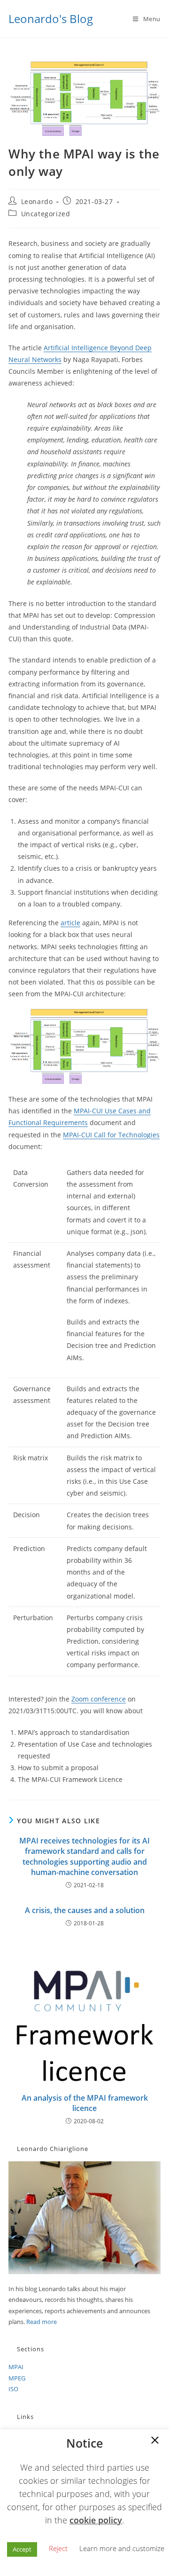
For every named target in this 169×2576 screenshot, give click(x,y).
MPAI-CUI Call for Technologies (111, 1135)
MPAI (16, 2367)
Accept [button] (22, 2549)
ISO (13, 2389)
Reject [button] (58, 2548)
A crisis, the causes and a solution (85, 1910)
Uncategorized (46, 214)
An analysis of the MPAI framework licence (85, 2103)
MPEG (17, 2378)
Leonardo (37, 201)
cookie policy (96, 2520)
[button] (155, 2441)
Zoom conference (99, 1699)
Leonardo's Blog (51, 19)
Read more (42, 2322)
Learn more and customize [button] (122, 2548)
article (70, 923)
